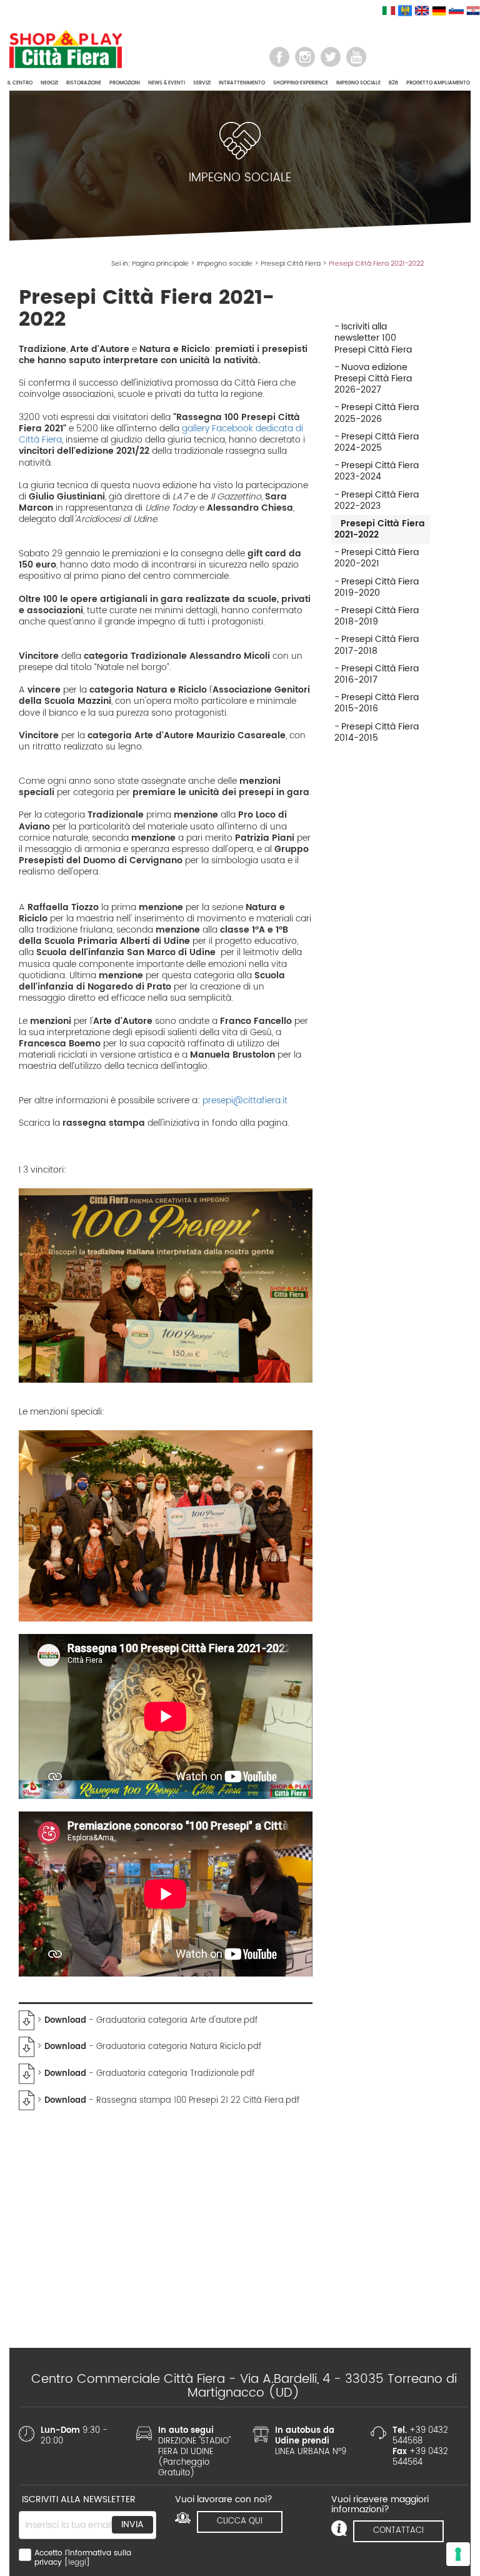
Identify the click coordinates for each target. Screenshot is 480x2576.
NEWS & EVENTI (167, 83)
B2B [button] (393, 83)
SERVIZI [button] (202, 83)
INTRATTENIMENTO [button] (242, 83)
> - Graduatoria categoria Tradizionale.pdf (144, 2074)
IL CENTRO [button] (20, 83)
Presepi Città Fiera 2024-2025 (377, 442)
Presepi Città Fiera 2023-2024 (377, 471)
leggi (77, 2563)
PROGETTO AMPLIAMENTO (438, 83)
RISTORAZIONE (84, 83)
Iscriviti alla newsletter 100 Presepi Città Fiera (373, 338)
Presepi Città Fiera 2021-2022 (380, 529)
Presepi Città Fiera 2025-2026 (377, 413)
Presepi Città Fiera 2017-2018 (377, 645)
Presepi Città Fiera (291, 264)
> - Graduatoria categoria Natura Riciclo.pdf (148, 2047)
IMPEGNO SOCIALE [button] (358, 83)
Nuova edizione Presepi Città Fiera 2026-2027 (373, 378)
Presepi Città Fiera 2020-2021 (377, 558)
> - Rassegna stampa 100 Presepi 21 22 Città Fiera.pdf (167, 2101)
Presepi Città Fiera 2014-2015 (377, 732)
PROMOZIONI (125, 83)
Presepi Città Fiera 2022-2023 (377, 500)
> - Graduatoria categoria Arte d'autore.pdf (146, 2021)
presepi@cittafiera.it (245, 1100)
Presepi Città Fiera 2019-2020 (377, 587)
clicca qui (240, 2521)
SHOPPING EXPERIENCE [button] (301, 83)
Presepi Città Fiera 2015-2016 (377, 703)
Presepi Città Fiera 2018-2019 (377, 616)
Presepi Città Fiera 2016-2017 (377, 674)
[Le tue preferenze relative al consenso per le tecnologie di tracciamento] (458, 2554)
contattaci (398, 2531)
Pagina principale (160, 264)
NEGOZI (49, 83)
